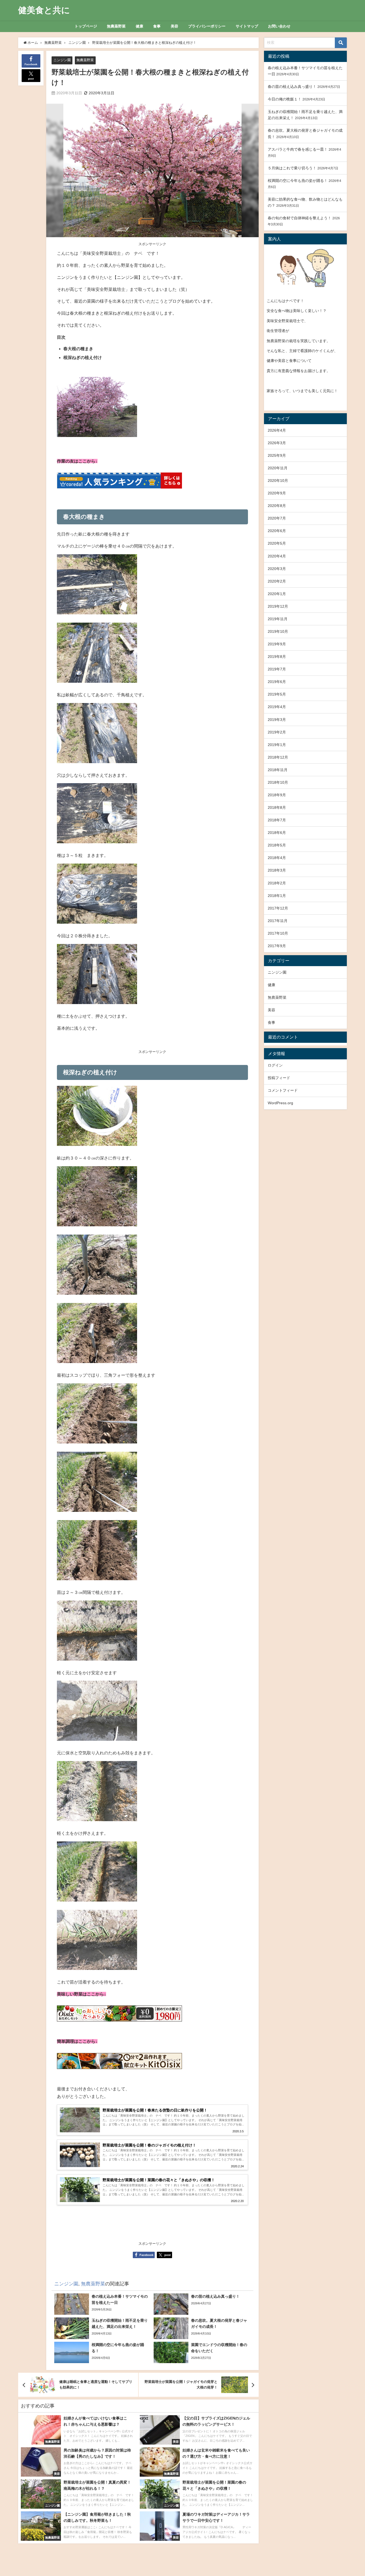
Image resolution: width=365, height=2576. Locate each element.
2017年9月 (277, 946)
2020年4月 (277, 556)
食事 (157, 26)
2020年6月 (277, 531)
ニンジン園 (62, 60)
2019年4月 (277, 707)
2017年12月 (278, 908)
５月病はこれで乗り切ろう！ (292, 168)
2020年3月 (277, 569)
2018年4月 (277, 858)
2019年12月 (278, 606)
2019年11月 (278, 619)
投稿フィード (279, 1078)
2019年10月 (278, 631)
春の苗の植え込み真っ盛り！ (292, 87)
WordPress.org (280, 1103)
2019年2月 (277, 732)
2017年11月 (278, 921)
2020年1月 (277, 594)
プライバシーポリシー (207, 26)
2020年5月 (277, 543)
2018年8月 (277, 807)
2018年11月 (278, 770)
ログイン (275, 1065)
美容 (174, 26)
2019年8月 (277, 657)
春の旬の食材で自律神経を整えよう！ (300, 218)
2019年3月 (277, 720)
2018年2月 (277, 883)
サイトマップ (247, 26)
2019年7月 (277, 669)
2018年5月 (277, 845)
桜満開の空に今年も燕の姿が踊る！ (298, 181)
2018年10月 (278, 782)
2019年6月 (277, 682)
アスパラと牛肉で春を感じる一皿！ (298, 149)
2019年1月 (277, 745)
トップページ (86, 26)
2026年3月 (277, 443)
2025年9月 (277, 455)
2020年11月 (278, 468)
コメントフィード (283, 1090)
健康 (139, 26)
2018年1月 (277, 896)
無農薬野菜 (116, 26)
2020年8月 (277, 506)
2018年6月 (277, 833)
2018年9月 (277, 795)
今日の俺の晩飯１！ (285, 99)
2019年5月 (277, 694)
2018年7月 (277, 820)
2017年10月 (278, 933)
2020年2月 (277, 581)
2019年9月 (277, 644)
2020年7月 (277, 518)
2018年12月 (278, 757)
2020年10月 (278, 481)
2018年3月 (277, 870)
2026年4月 (277, 430)
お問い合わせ (279, 26)
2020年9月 (277, 493)
